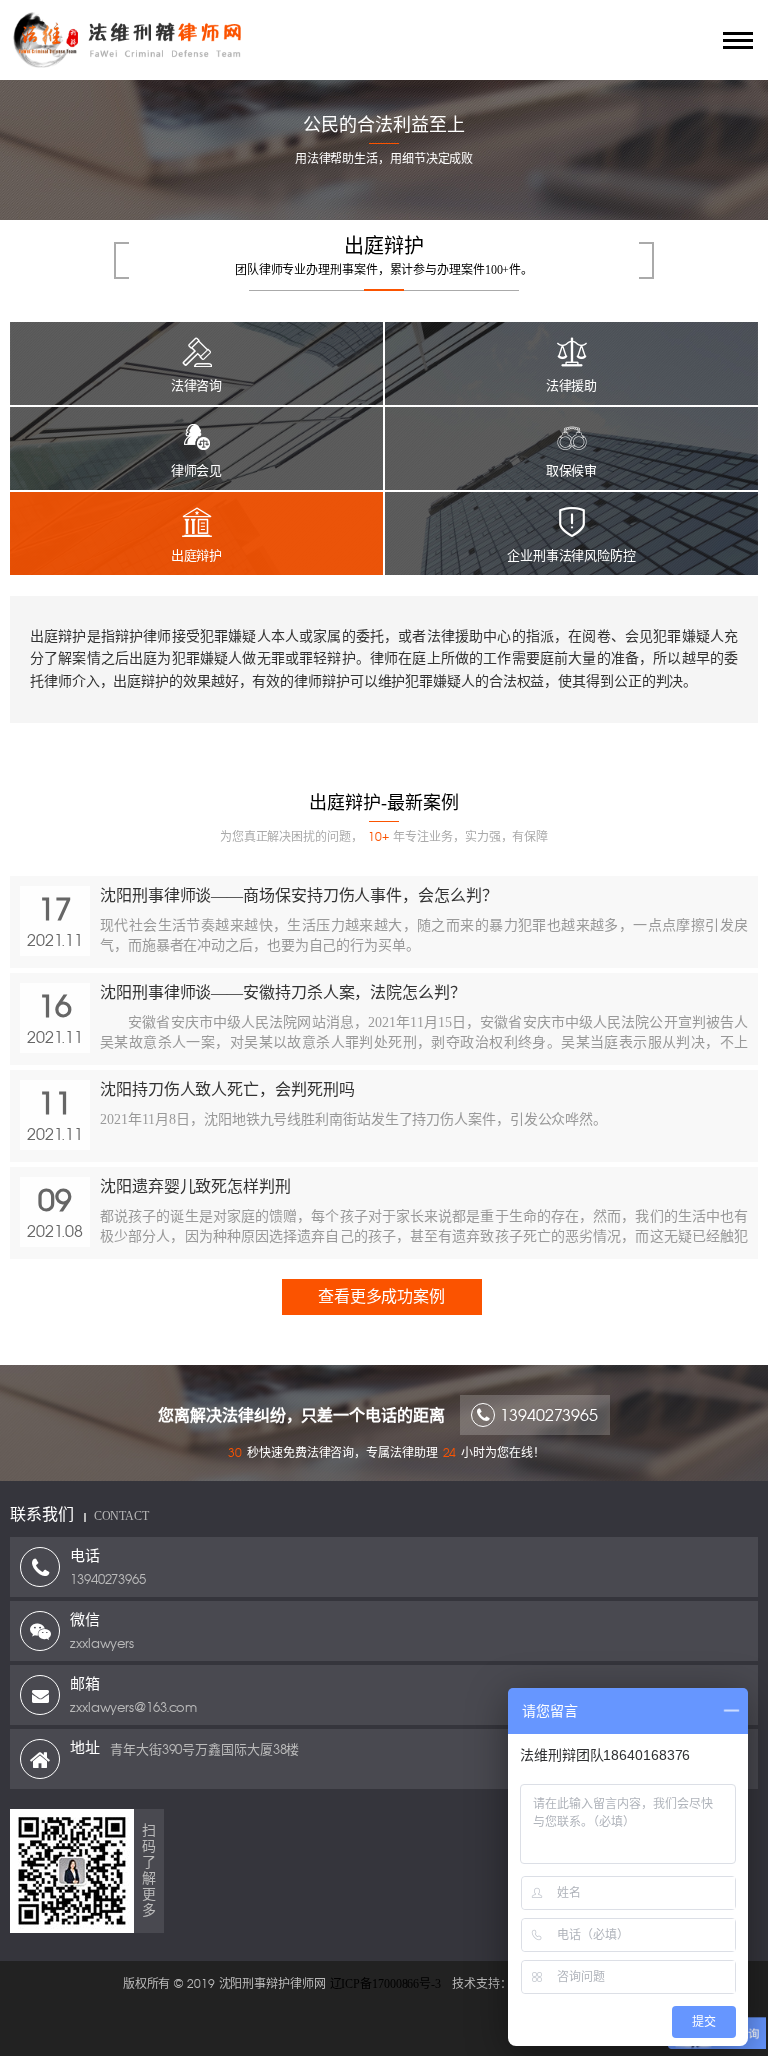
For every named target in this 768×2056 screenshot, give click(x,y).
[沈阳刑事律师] (334, 40)
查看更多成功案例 (381, 1296)
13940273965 (549, 1416)
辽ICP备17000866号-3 (385, 1984)
